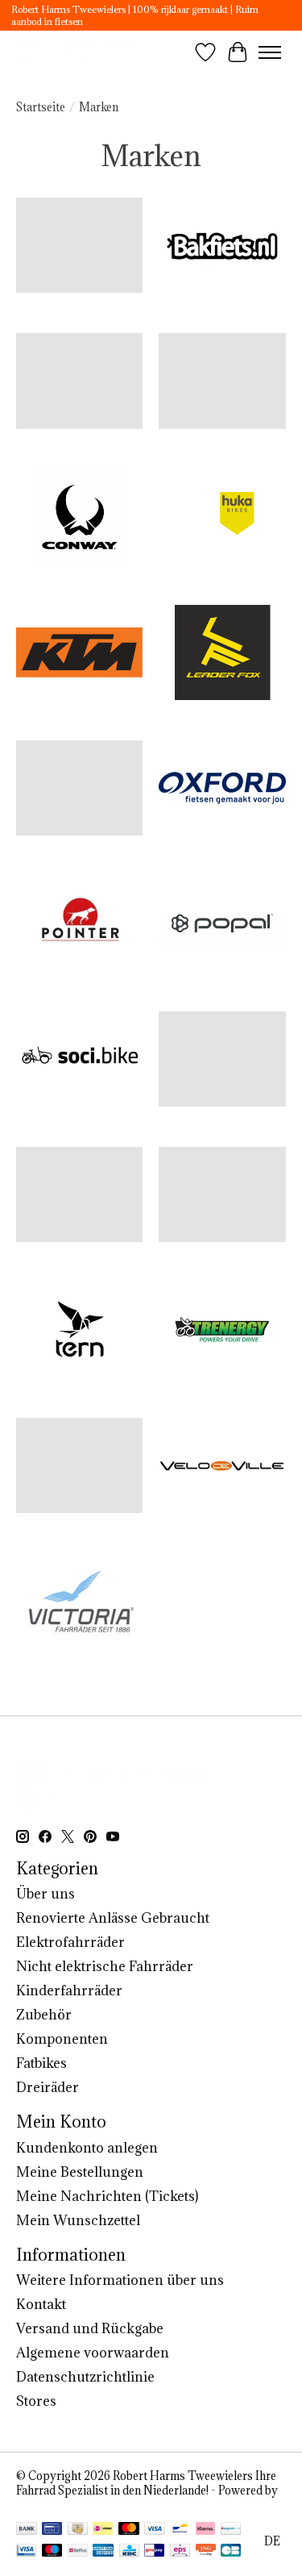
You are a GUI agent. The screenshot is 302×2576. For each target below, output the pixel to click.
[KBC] (129, 2552)
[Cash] (78, 2530)
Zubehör (44, 2015)
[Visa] (155, 2530)
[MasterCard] (129, 2530)
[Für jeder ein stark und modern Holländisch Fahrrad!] (80, 52)
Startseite (41, 107)
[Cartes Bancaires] (231, 2552)
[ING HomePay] (206, 2552)
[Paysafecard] (231, 2530)
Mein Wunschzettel (78, 2220)
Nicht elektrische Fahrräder (105, 1966)
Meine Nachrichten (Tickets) (107, 2196)
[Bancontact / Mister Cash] (180, 2530)
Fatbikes (41, 2063)
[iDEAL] (103, 2530)
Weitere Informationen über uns (120, 2280)
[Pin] (52, 2530)
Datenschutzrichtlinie (85, 2377)
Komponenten (62, 2039)
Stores (36, 2401)
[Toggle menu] (270, 52)
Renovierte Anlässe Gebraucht (113, 1918)
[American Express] (103, 2552)
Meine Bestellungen (80, 2172)
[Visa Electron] (26, 2552)
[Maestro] (52, 2552)
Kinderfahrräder (69, 1990)
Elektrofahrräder (70, 1942)
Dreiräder (48, 2087)
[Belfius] (78, 2552)
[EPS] (180, 2552)
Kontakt (41, 2304)
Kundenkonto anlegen (87, 2148)
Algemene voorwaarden (93, 2353)
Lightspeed (45, 2505)
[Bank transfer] (27, 2530)
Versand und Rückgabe (90, 2328)
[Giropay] (154, 2552)
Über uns (46, 1894)
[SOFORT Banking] (205, 2530)
